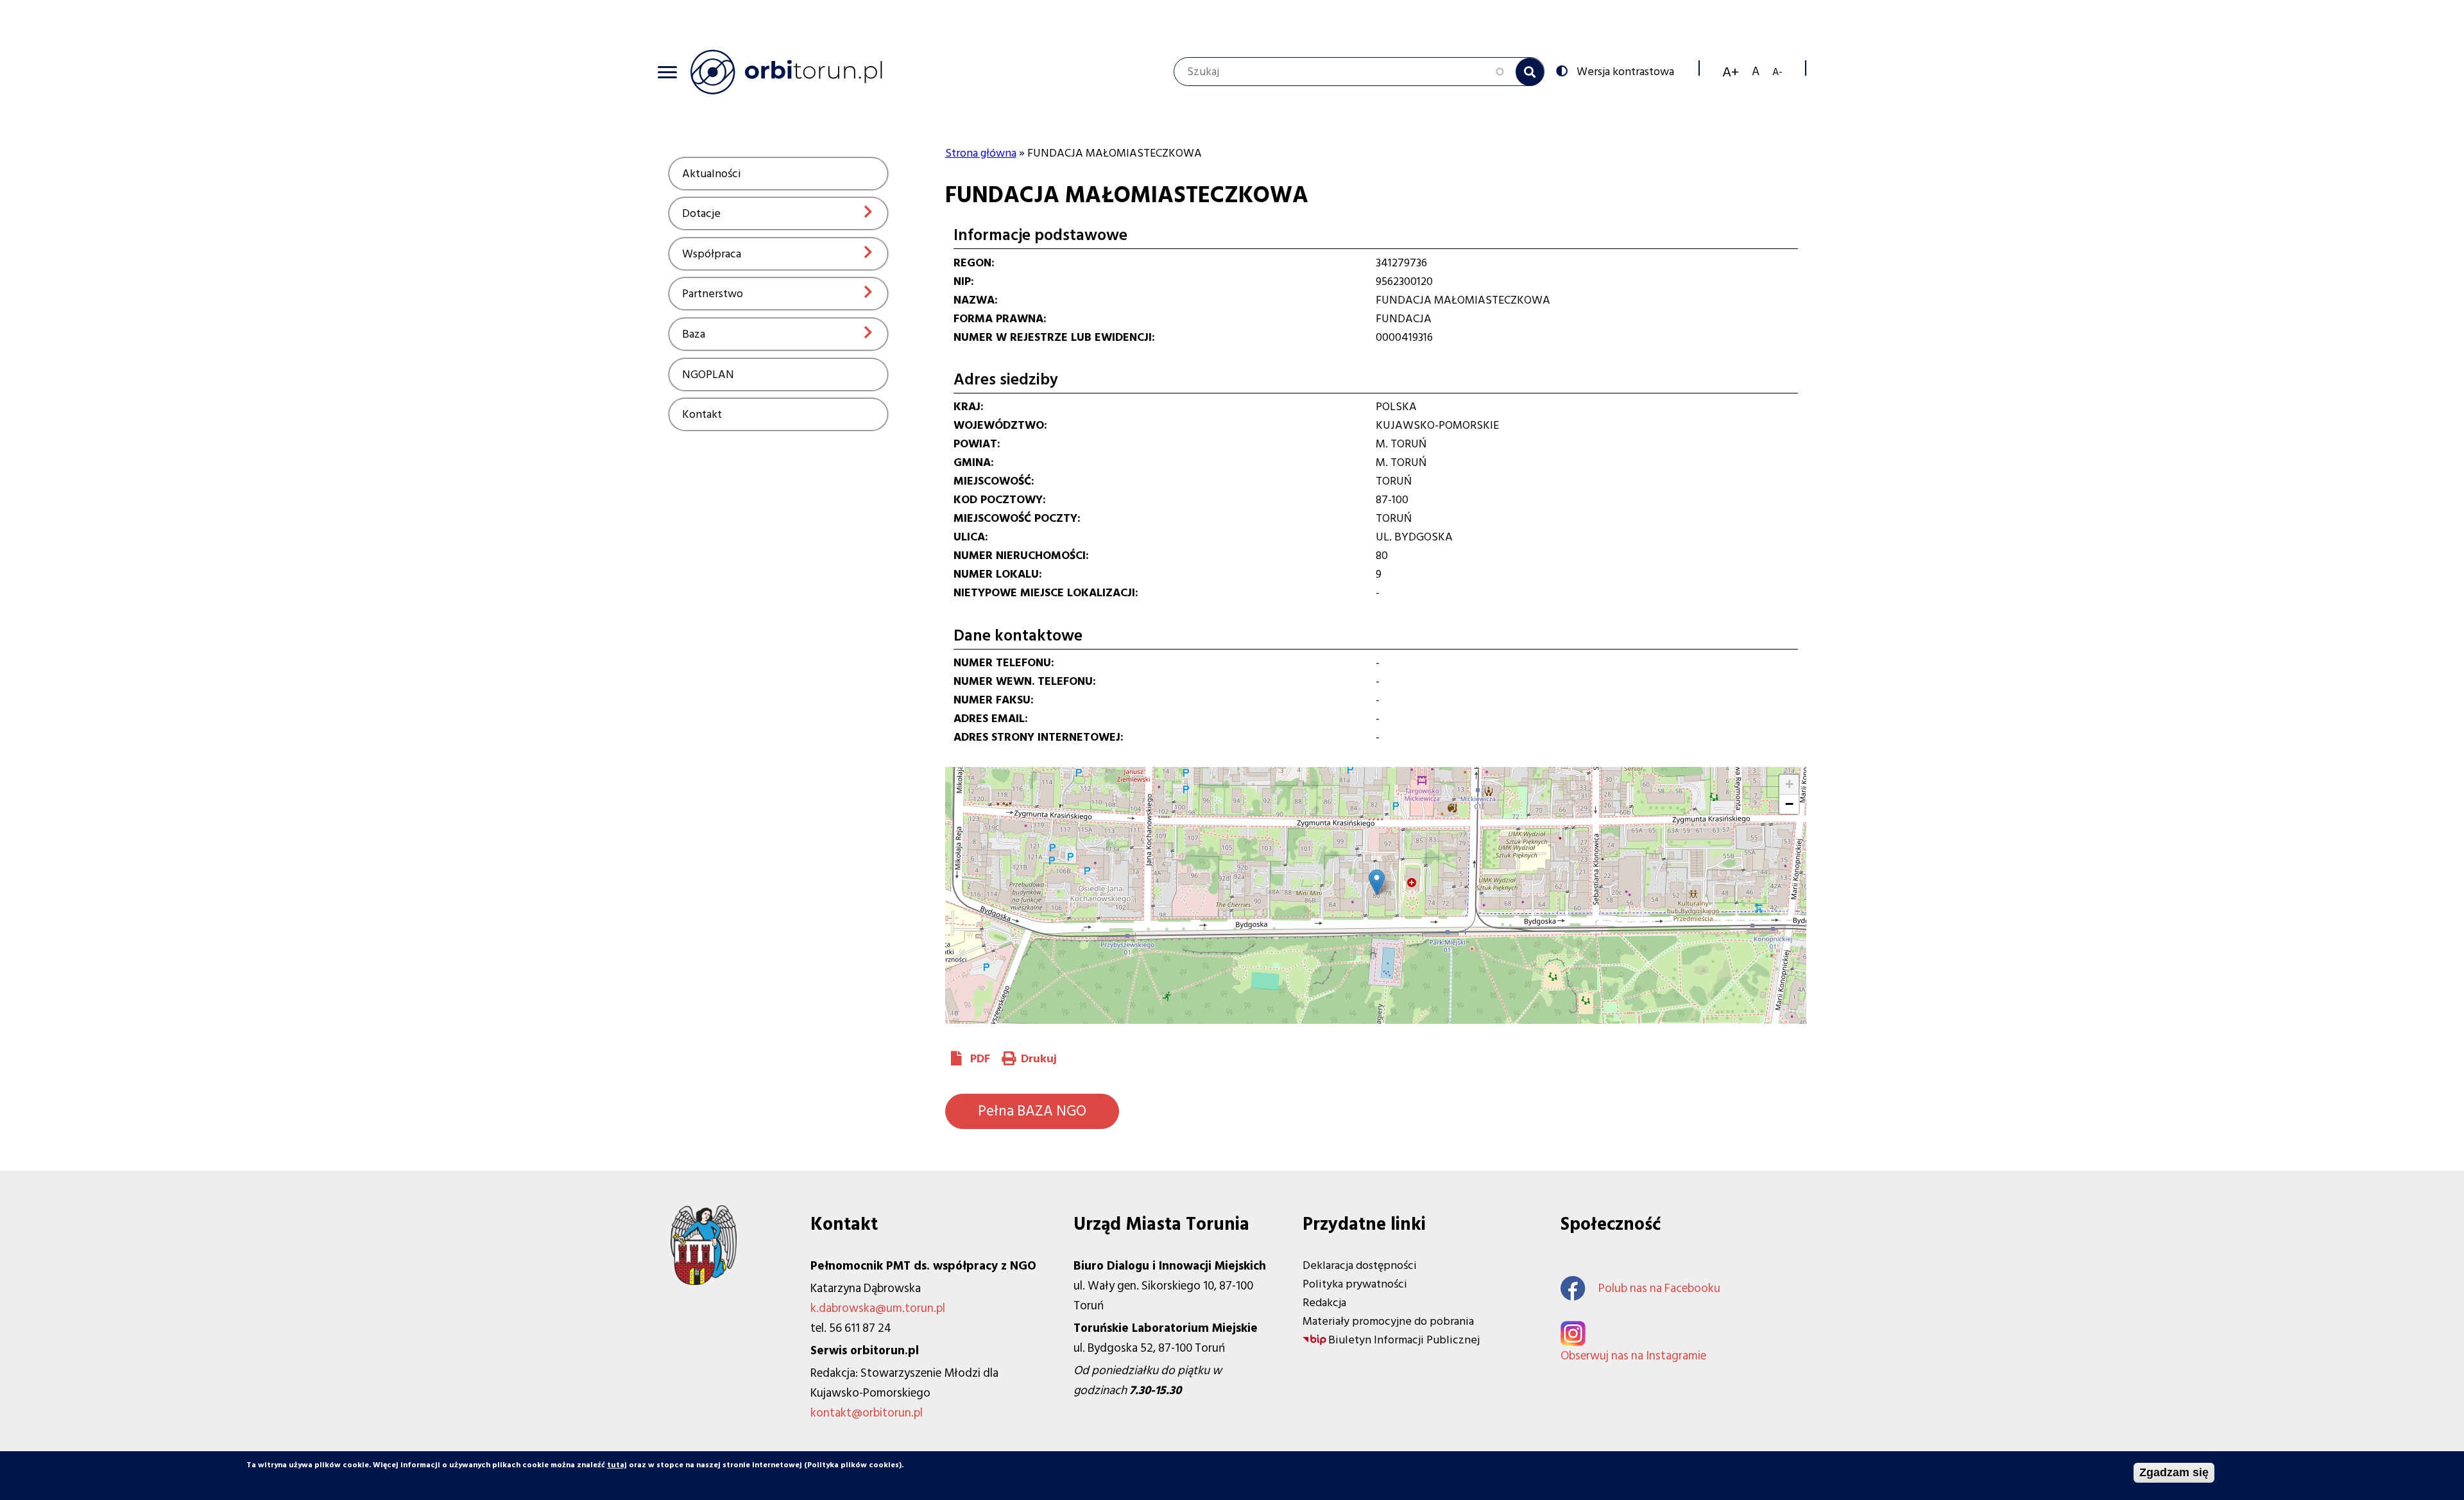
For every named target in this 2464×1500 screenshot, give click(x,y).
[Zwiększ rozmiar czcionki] (1731, 72)
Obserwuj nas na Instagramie (1633, 1356)
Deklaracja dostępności (1360, 1265)
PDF (980, 1059)
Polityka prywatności (1355, 1284)
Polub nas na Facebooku (1659, 1289)
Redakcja (1324, 1303)
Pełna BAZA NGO (1032, 1111)
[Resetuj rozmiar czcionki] (1756, 72)
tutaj (617, 1465)
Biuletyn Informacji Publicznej (1404, 1340)
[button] (1377, 882)
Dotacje (701, 213)
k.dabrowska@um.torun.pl (878, 1308)
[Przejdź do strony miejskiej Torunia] (704, 1281)
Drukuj (1039, 1059)
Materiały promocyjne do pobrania (1388, 1321)
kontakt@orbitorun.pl (867, 1413)
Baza (694, 334)
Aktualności (712, 174)
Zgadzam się (2174, 1472)
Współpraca (712, 254)
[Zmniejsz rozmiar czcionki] (1777, 72)
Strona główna (981, 153)
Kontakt (702, 414)
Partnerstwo (713, 294)
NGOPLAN (708, 375)
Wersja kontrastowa (1625, 71)
